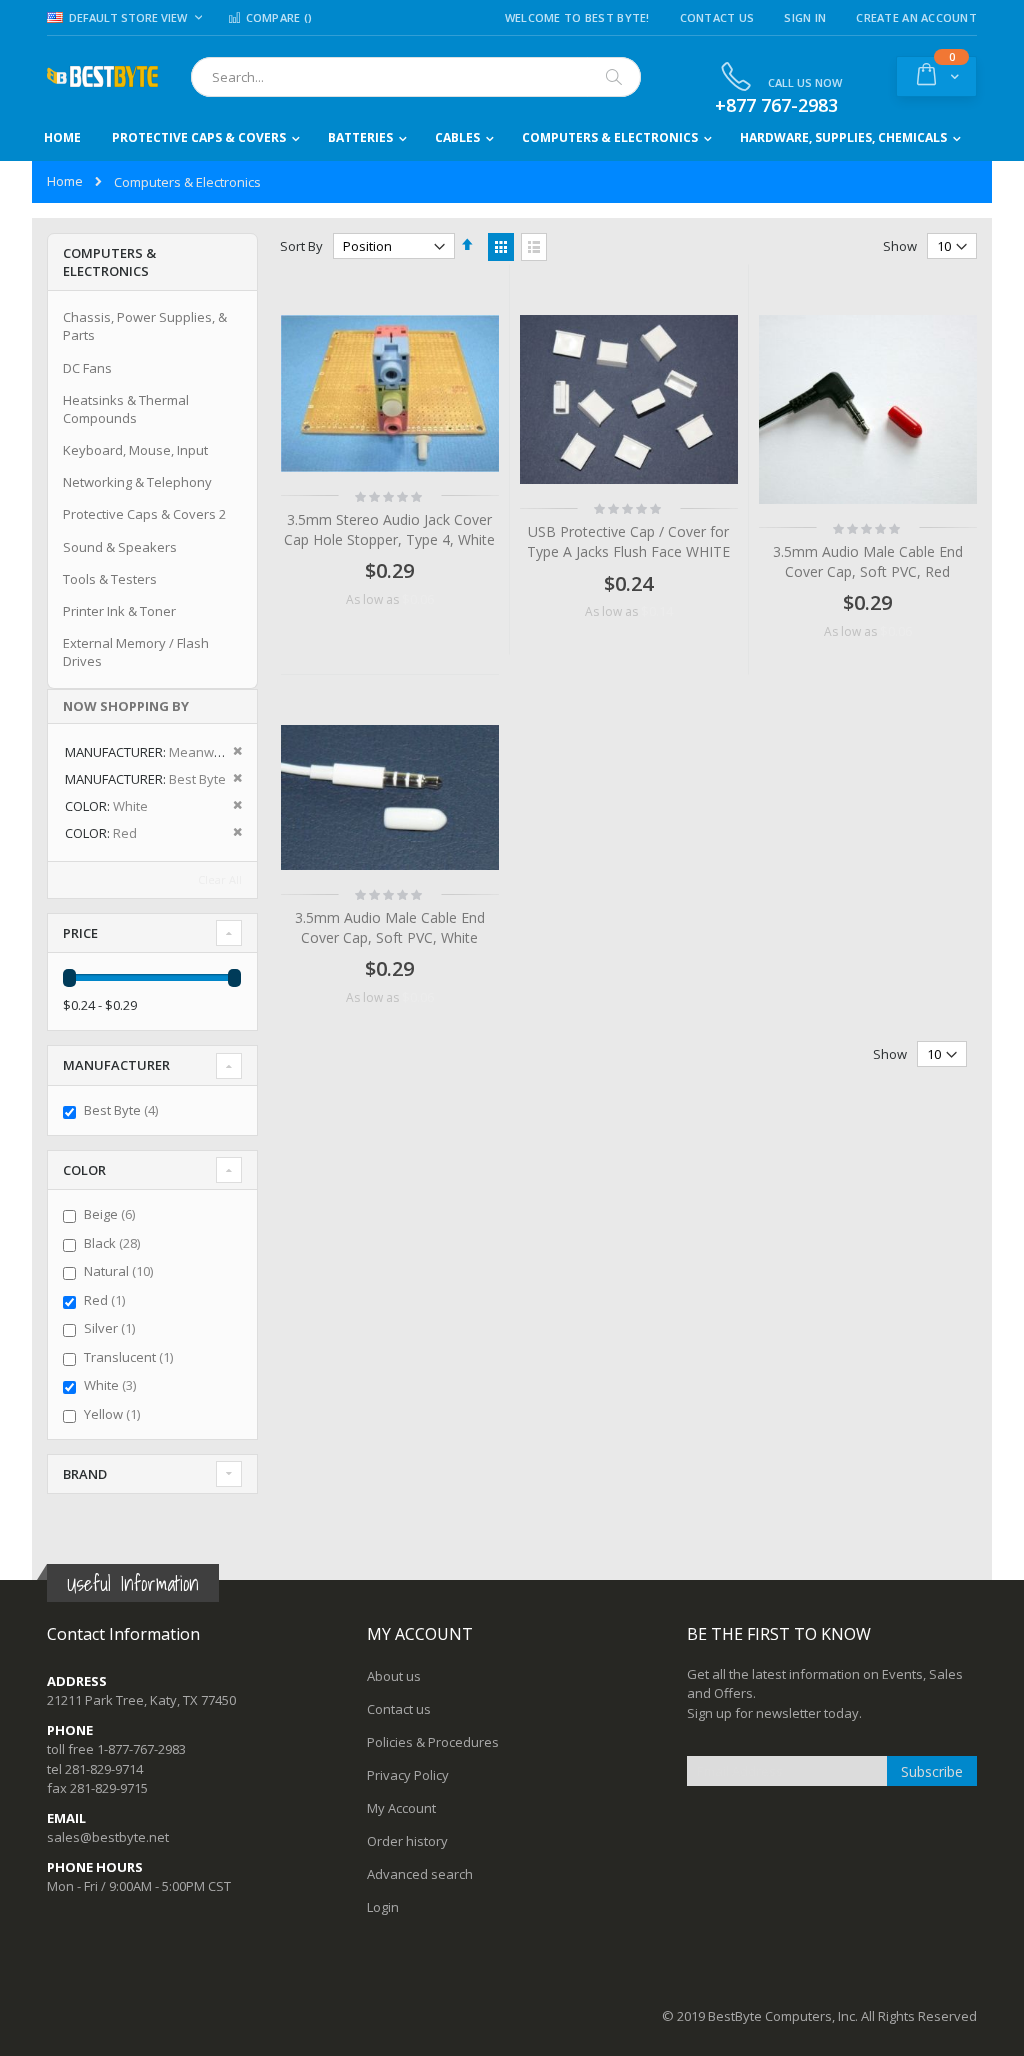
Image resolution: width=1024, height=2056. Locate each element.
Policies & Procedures (433, 1742)
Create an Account (916, 17)
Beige (112, 1214)
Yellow (114, 1414)
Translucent (131, 1357)
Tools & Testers (110, 579)
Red (107, 1300)
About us (394, 1676)
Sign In (805, 17)
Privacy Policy (408, 1775)
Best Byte (123, 1110)
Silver (112, 1328)
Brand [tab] (85, 1474)
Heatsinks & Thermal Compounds (126, 409)
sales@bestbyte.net (108, 1837)
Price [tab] (80, 933)
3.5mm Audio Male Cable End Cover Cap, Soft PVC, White (390, 927)
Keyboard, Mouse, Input (135, 450)
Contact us (399, 1709)
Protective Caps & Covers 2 (144, 514)
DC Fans (87, 368)
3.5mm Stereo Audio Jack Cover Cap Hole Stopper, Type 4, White (389, 529)
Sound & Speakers (120, 547)
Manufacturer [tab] (116, 1065)
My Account (401, 1808)
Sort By (301, 246)
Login (383, 1907)
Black (114, 1243)
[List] (534, 247)
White (112, 1385)
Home (65, 181)
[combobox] (416, 77)
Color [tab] (84, 1170)
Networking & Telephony (137, 482)
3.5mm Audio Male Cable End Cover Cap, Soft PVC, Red (868, 561)
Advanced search (420, 1874)
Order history (407, 1841)
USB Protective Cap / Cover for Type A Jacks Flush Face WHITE (628, 541)
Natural (121, 1271)
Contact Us (717, 17)
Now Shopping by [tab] (126, 706)
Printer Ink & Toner (119, 611)
